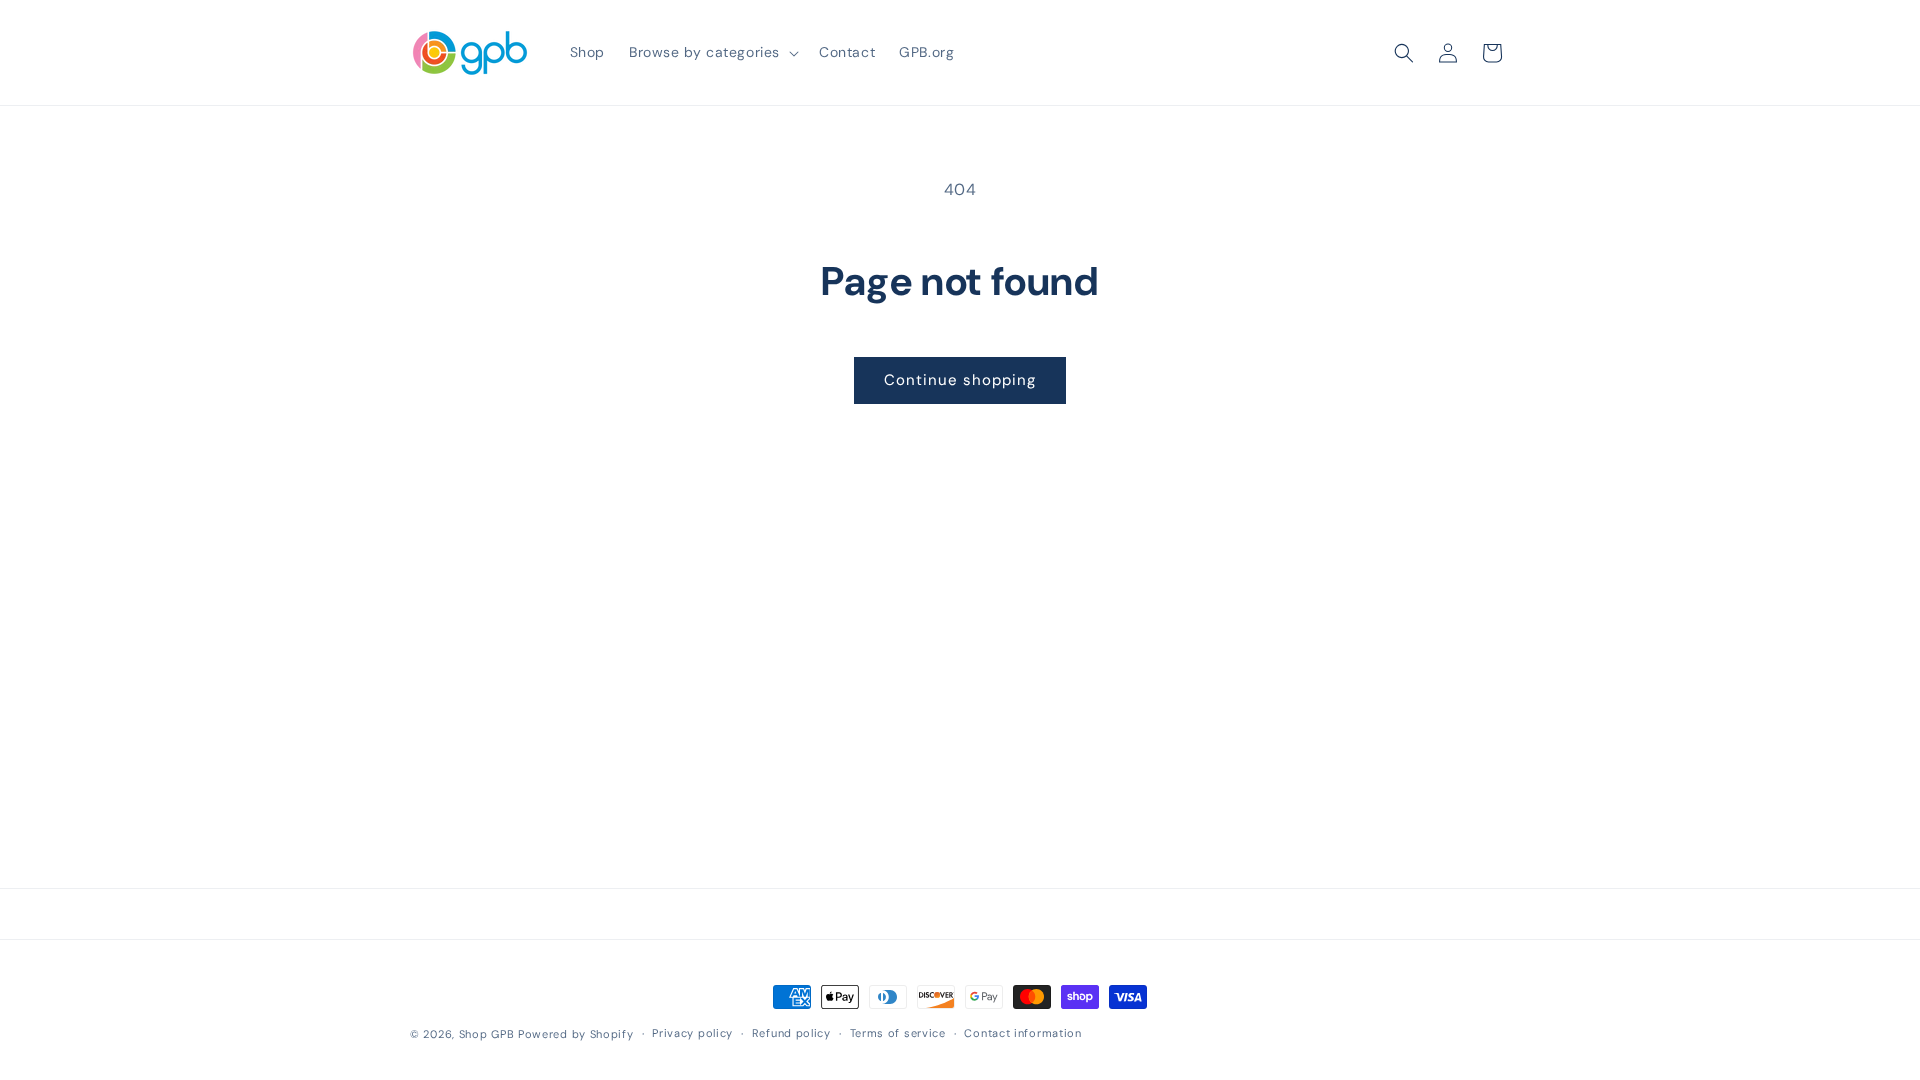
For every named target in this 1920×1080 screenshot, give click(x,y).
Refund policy (791, 1033)
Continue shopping (960, 380)
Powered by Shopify (576, 1034)
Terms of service (898, 1033)
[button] (712, 52)
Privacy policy (692, 1033)
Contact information (1022, 1033)
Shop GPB (487, 1034)
